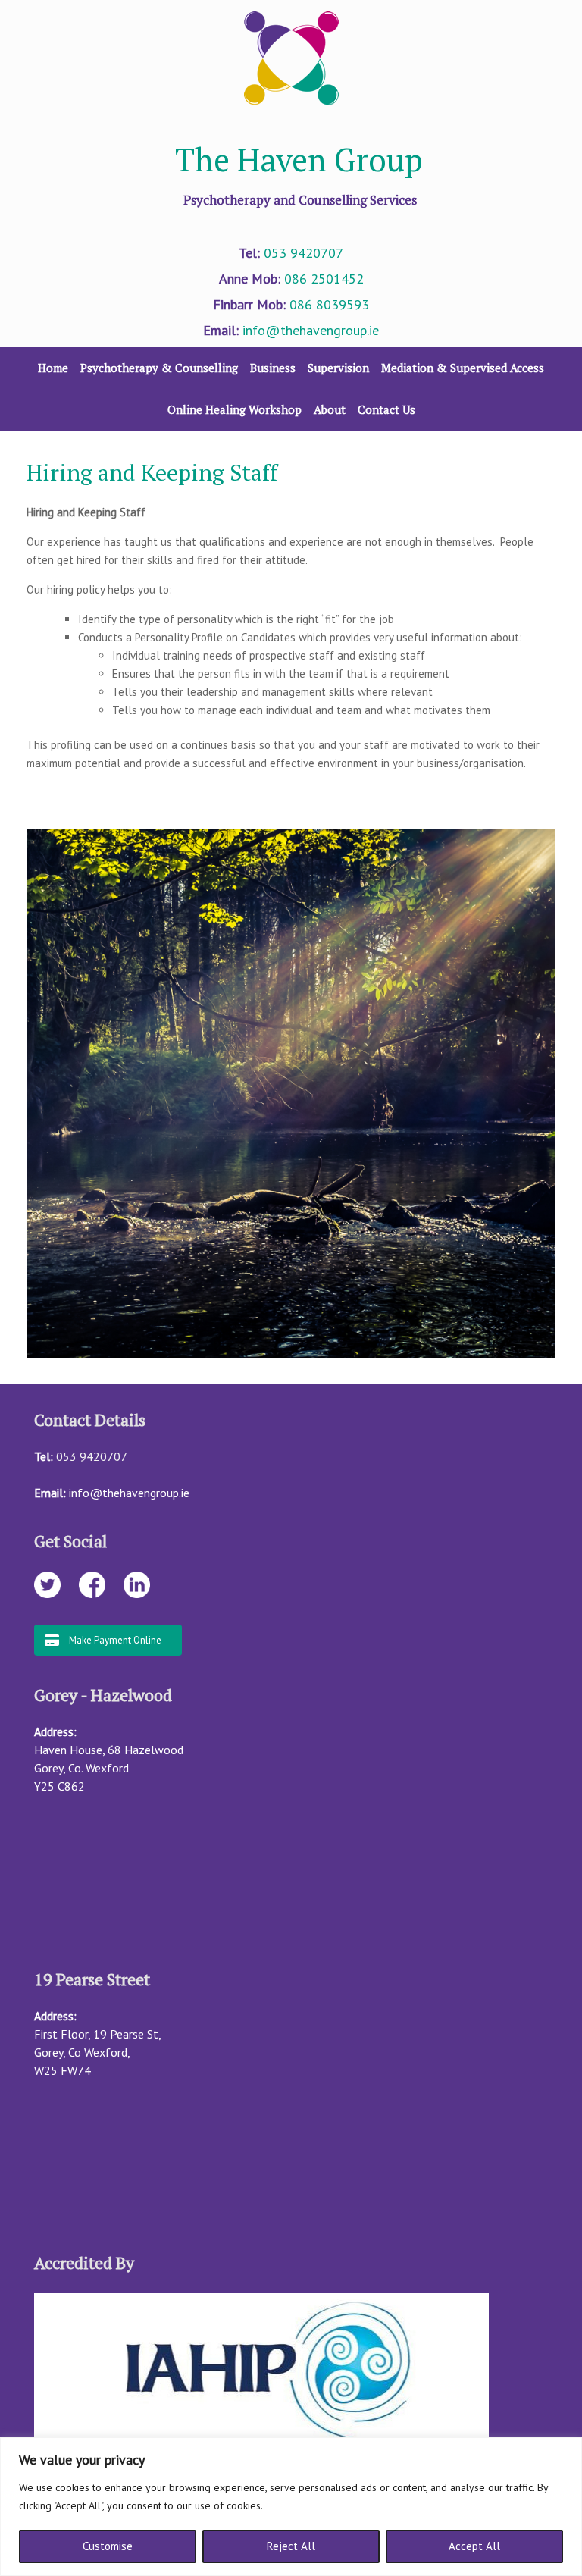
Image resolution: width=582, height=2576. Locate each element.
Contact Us (386, 409)
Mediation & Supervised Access (463, 368)
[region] (291, 2507)
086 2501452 (324, 279)
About (330, 409)
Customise (108, 2546)
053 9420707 (304, 253)
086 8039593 (329, 304)
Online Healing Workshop (235, 409)
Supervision (338, 368)
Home (53, 368)
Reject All (291, 2546)
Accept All (474, 2546)
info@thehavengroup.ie (311, 330)
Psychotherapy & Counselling (159, 368)
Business (273, 368)
